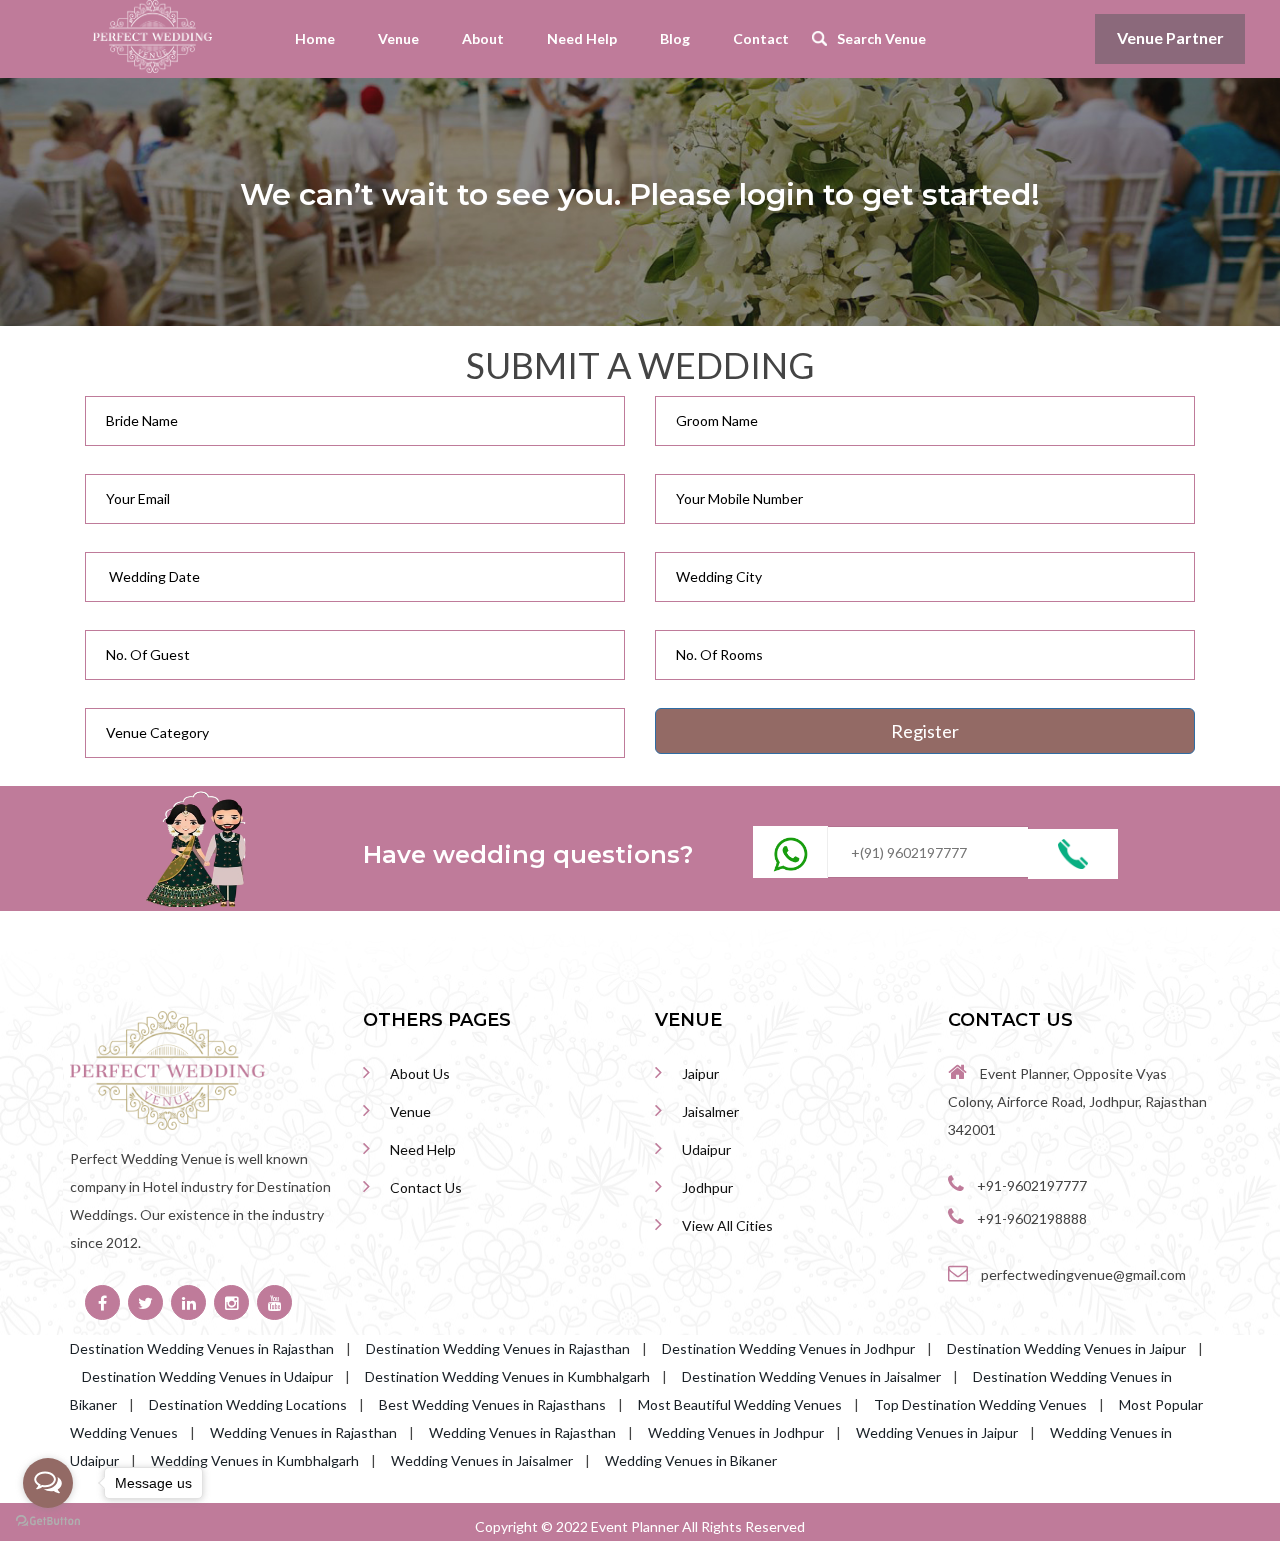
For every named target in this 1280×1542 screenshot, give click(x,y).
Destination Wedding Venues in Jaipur (1066, 1348)
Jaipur (700, 1073)
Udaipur (706, 1149)
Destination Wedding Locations (248, 1404)
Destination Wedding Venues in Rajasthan (202, 1348)
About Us (420, 1073)
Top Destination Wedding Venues (980, 1404)
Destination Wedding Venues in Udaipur (207, 1376)
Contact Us (426, 1187)
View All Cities (727, 1225)
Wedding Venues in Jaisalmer (482, 1460)
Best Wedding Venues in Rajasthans (492, 1404)
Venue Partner (1170, 37)
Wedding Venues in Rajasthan (303, 1432)
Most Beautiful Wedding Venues (740, 1404)
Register (925, 731)
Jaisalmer (710, 1111)
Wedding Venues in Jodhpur (736, 1432)
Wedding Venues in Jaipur (937, 1432)
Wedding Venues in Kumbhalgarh (255, 1460)
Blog (675, 38)
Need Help (582, 38)
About (483, 38)
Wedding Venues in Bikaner (691, 1460)
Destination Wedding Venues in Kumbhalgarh (507, 1376)
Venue (398, 38)
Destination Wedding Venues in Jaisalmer (811, 1376)
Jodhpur (707, 1187)
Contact (761, 38)
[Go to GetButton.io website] (48, 1521)
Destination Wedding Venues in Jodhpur (788, 1348)
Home (315, 38)
